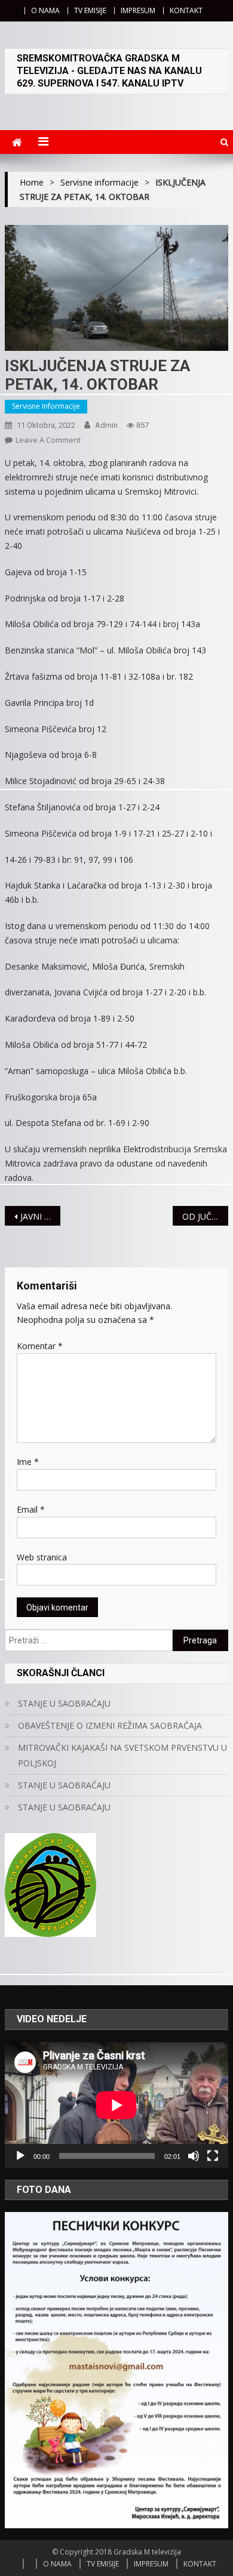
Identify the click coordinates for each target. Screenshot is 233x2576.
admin (106, 425)
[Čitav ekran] (213, 2156)
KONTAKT (186, 10)
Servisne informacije (46, 406)
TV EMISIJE (90, 10)
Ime (28, 1462)
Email (31, 1509)
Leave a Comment (48, 440)
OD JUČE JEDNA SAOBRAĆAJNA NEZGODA (206, 1216)
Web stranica (42, 1557)
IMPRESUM (138, 10)
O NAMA (45, 10)
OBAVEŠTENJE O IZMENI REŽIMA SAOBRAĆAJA (110, 1725)
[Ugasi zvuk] (194, 2156)
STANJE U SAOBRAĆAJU (64, 1703)
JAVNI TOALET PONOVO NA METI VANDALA (41, 1216)
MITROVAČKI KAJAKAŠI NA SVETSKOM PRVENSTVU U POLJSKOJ (122, 1755)
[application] (116, 2105)
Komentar (40, 1346)
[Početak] (20, 2156)
